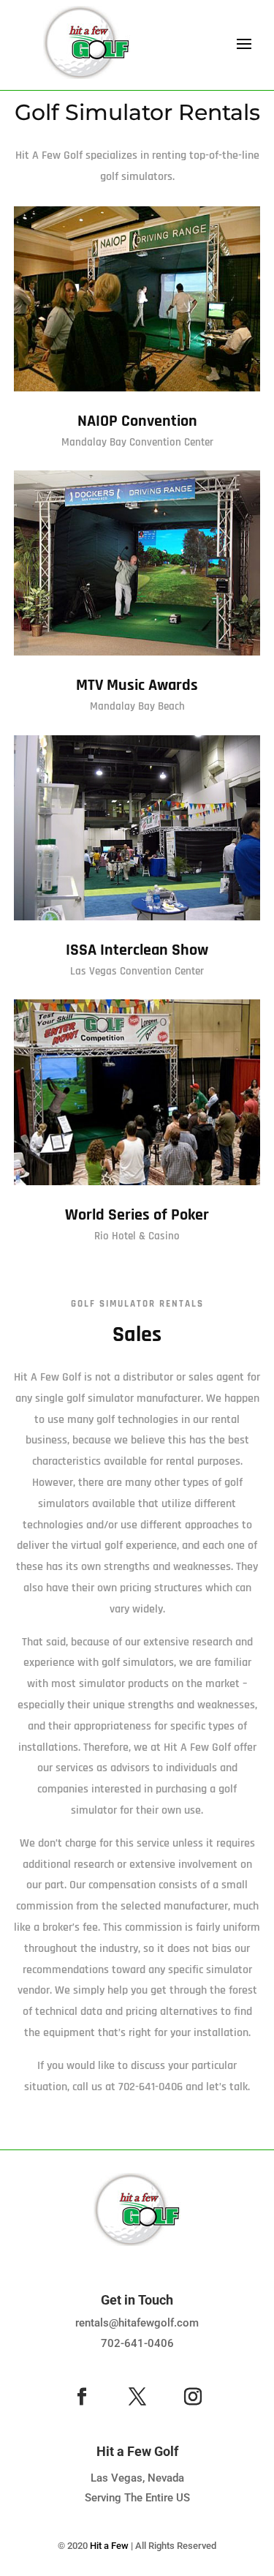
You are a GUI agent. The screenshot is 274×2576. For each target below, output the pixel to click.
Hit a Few (109, 2546)
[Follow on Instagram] (193, 2397)
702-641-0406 (137, 2343)
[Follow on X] (137, 2397)
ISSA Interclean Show (137, 950)
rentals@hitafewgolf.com (137, 2323)
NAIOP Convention (137, 421)
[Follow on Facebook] (82, 2397)
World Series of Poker (137, 1215)
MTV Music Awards (137, 686)
